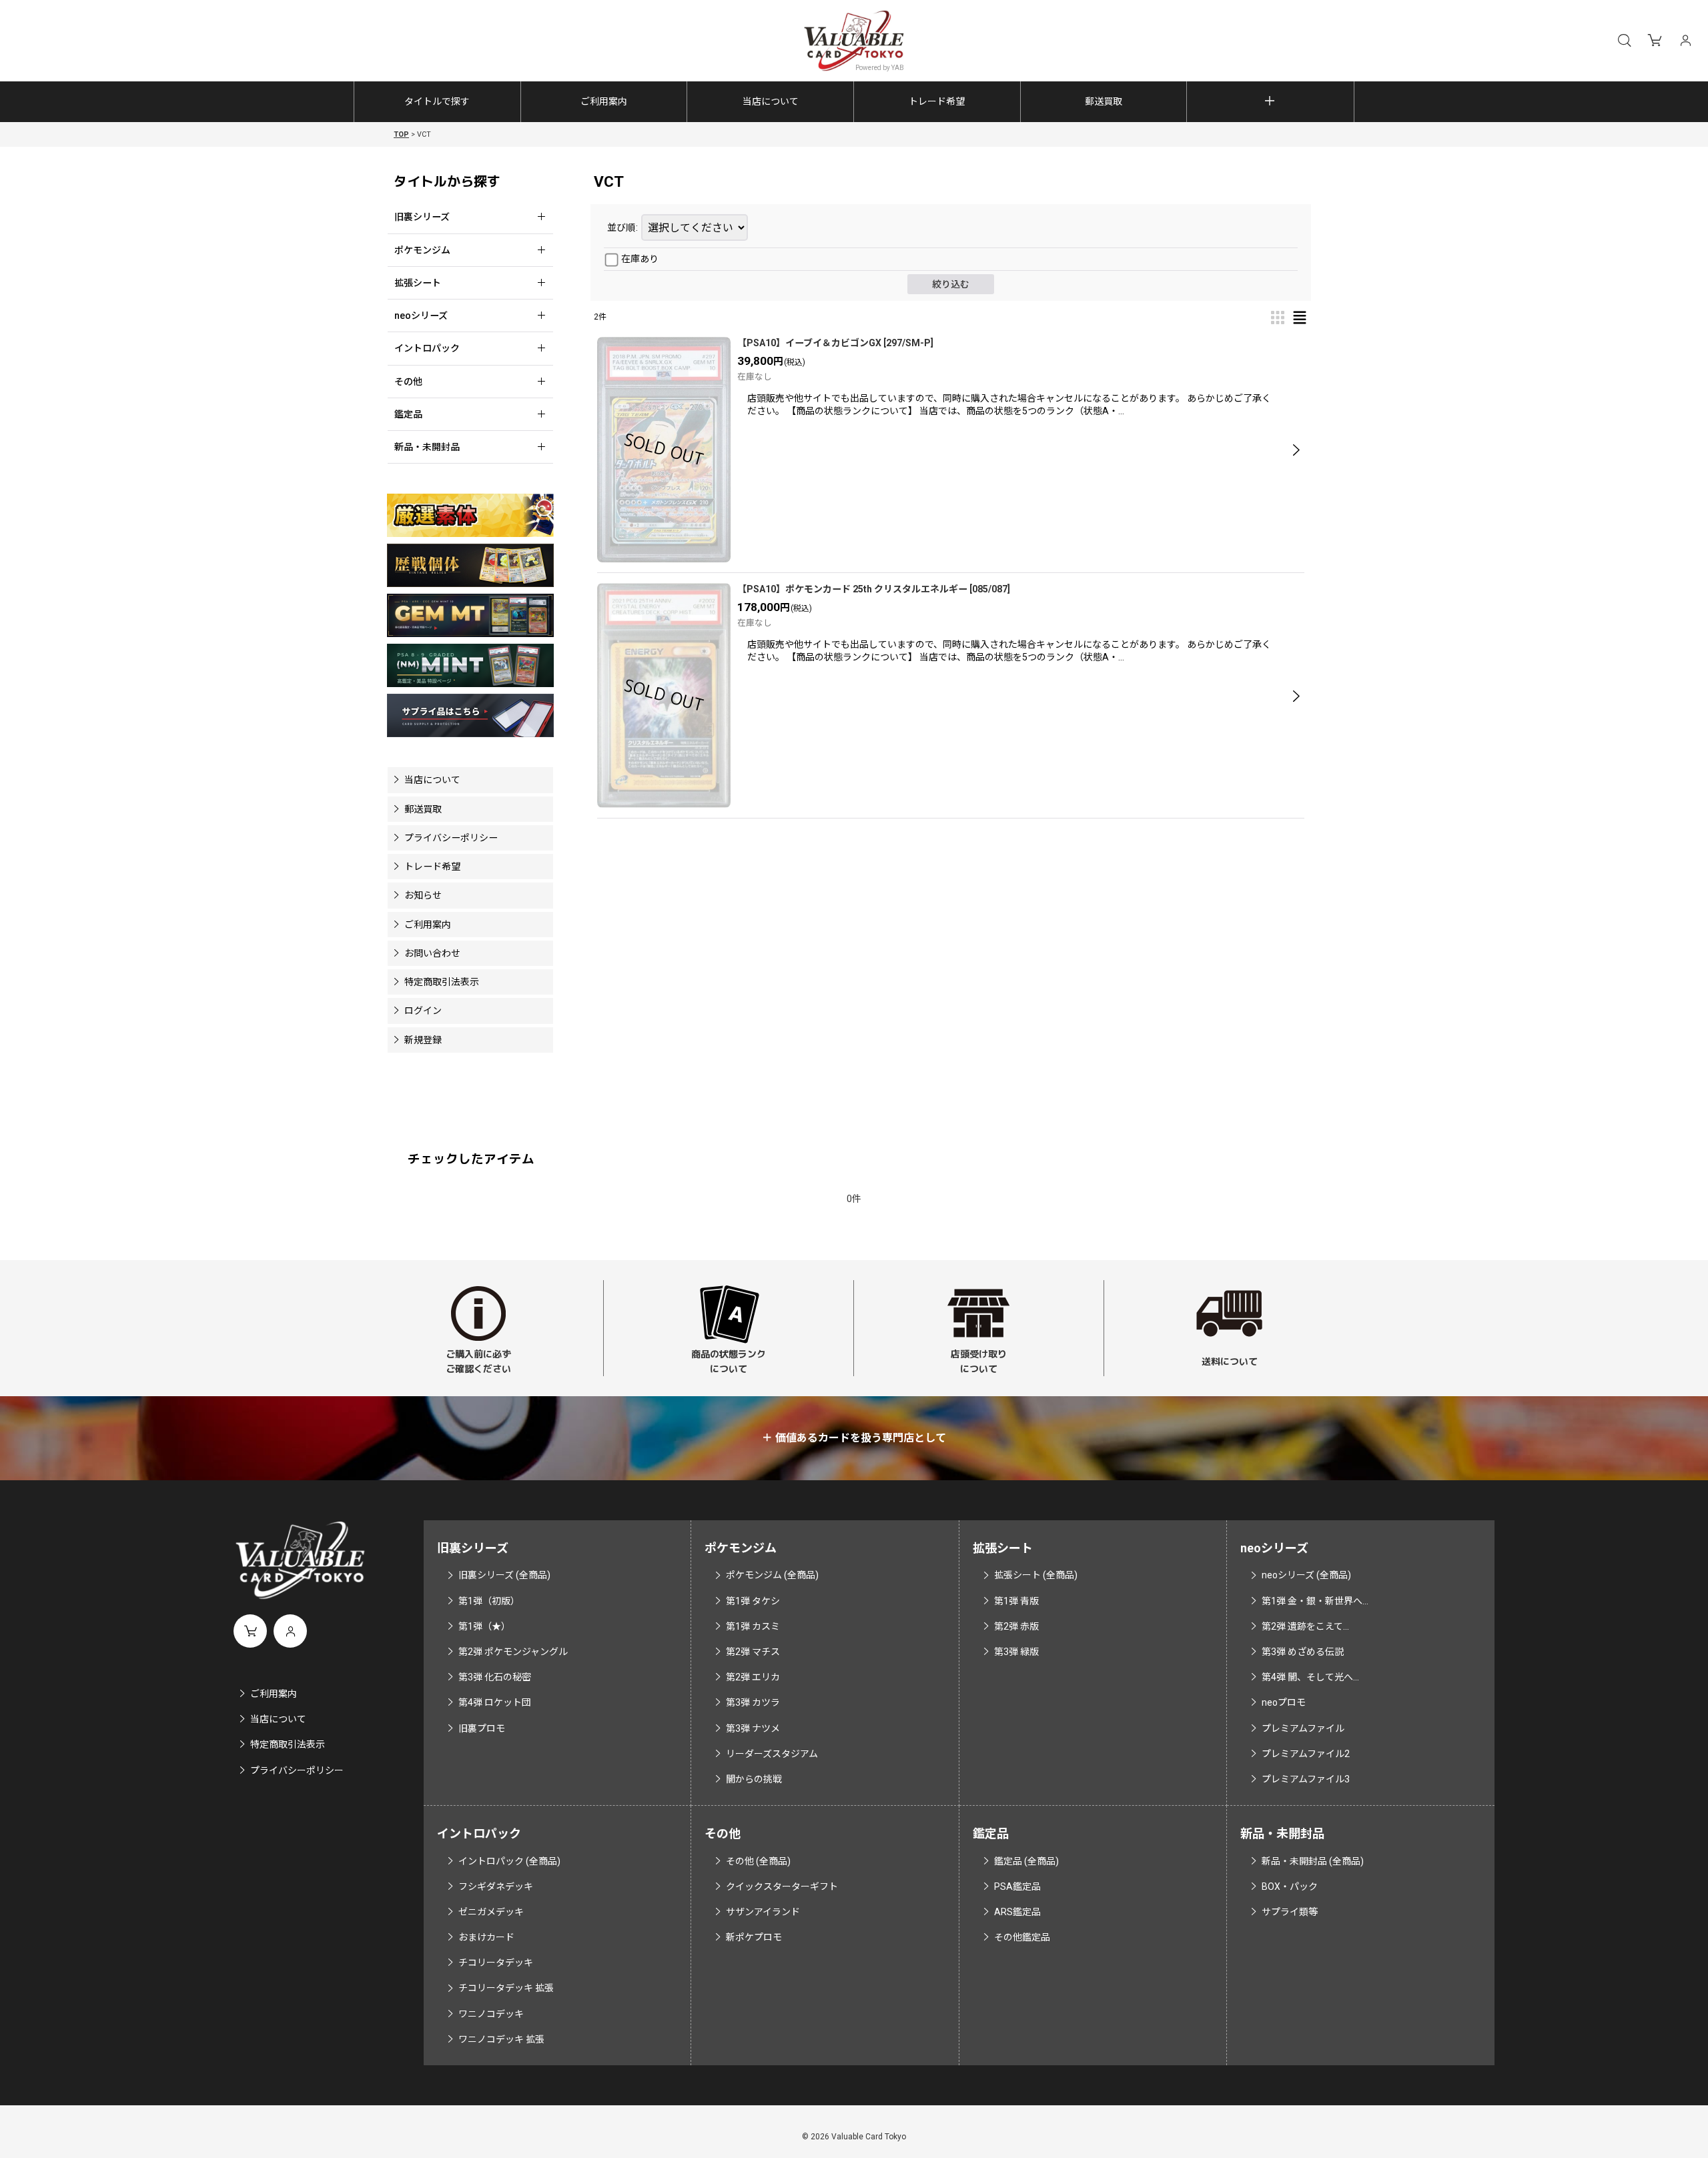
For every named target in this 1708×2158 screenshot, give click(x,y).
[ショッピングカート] (1655, 41)
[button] (1624, 41)
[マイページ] (1685, 41)
